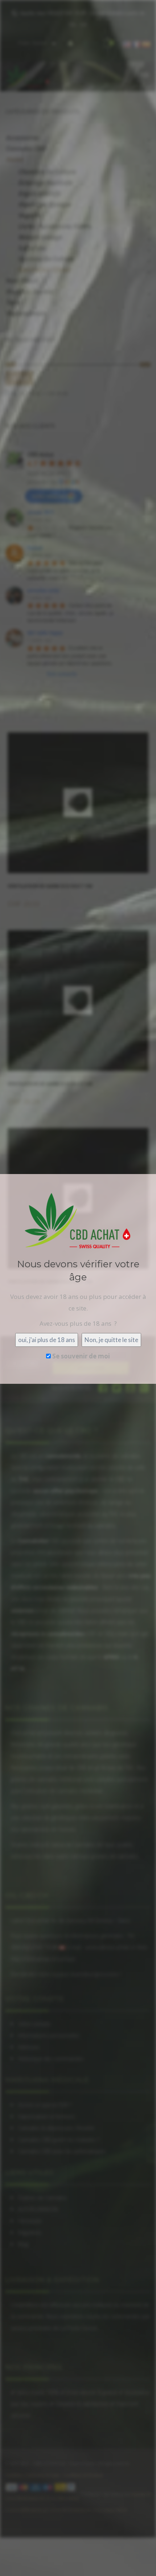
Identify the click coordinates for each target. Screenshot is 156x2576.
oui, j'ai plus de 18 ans (47, 1340)
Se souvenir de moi (80, 1356)
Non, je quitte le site (111, 1340)
